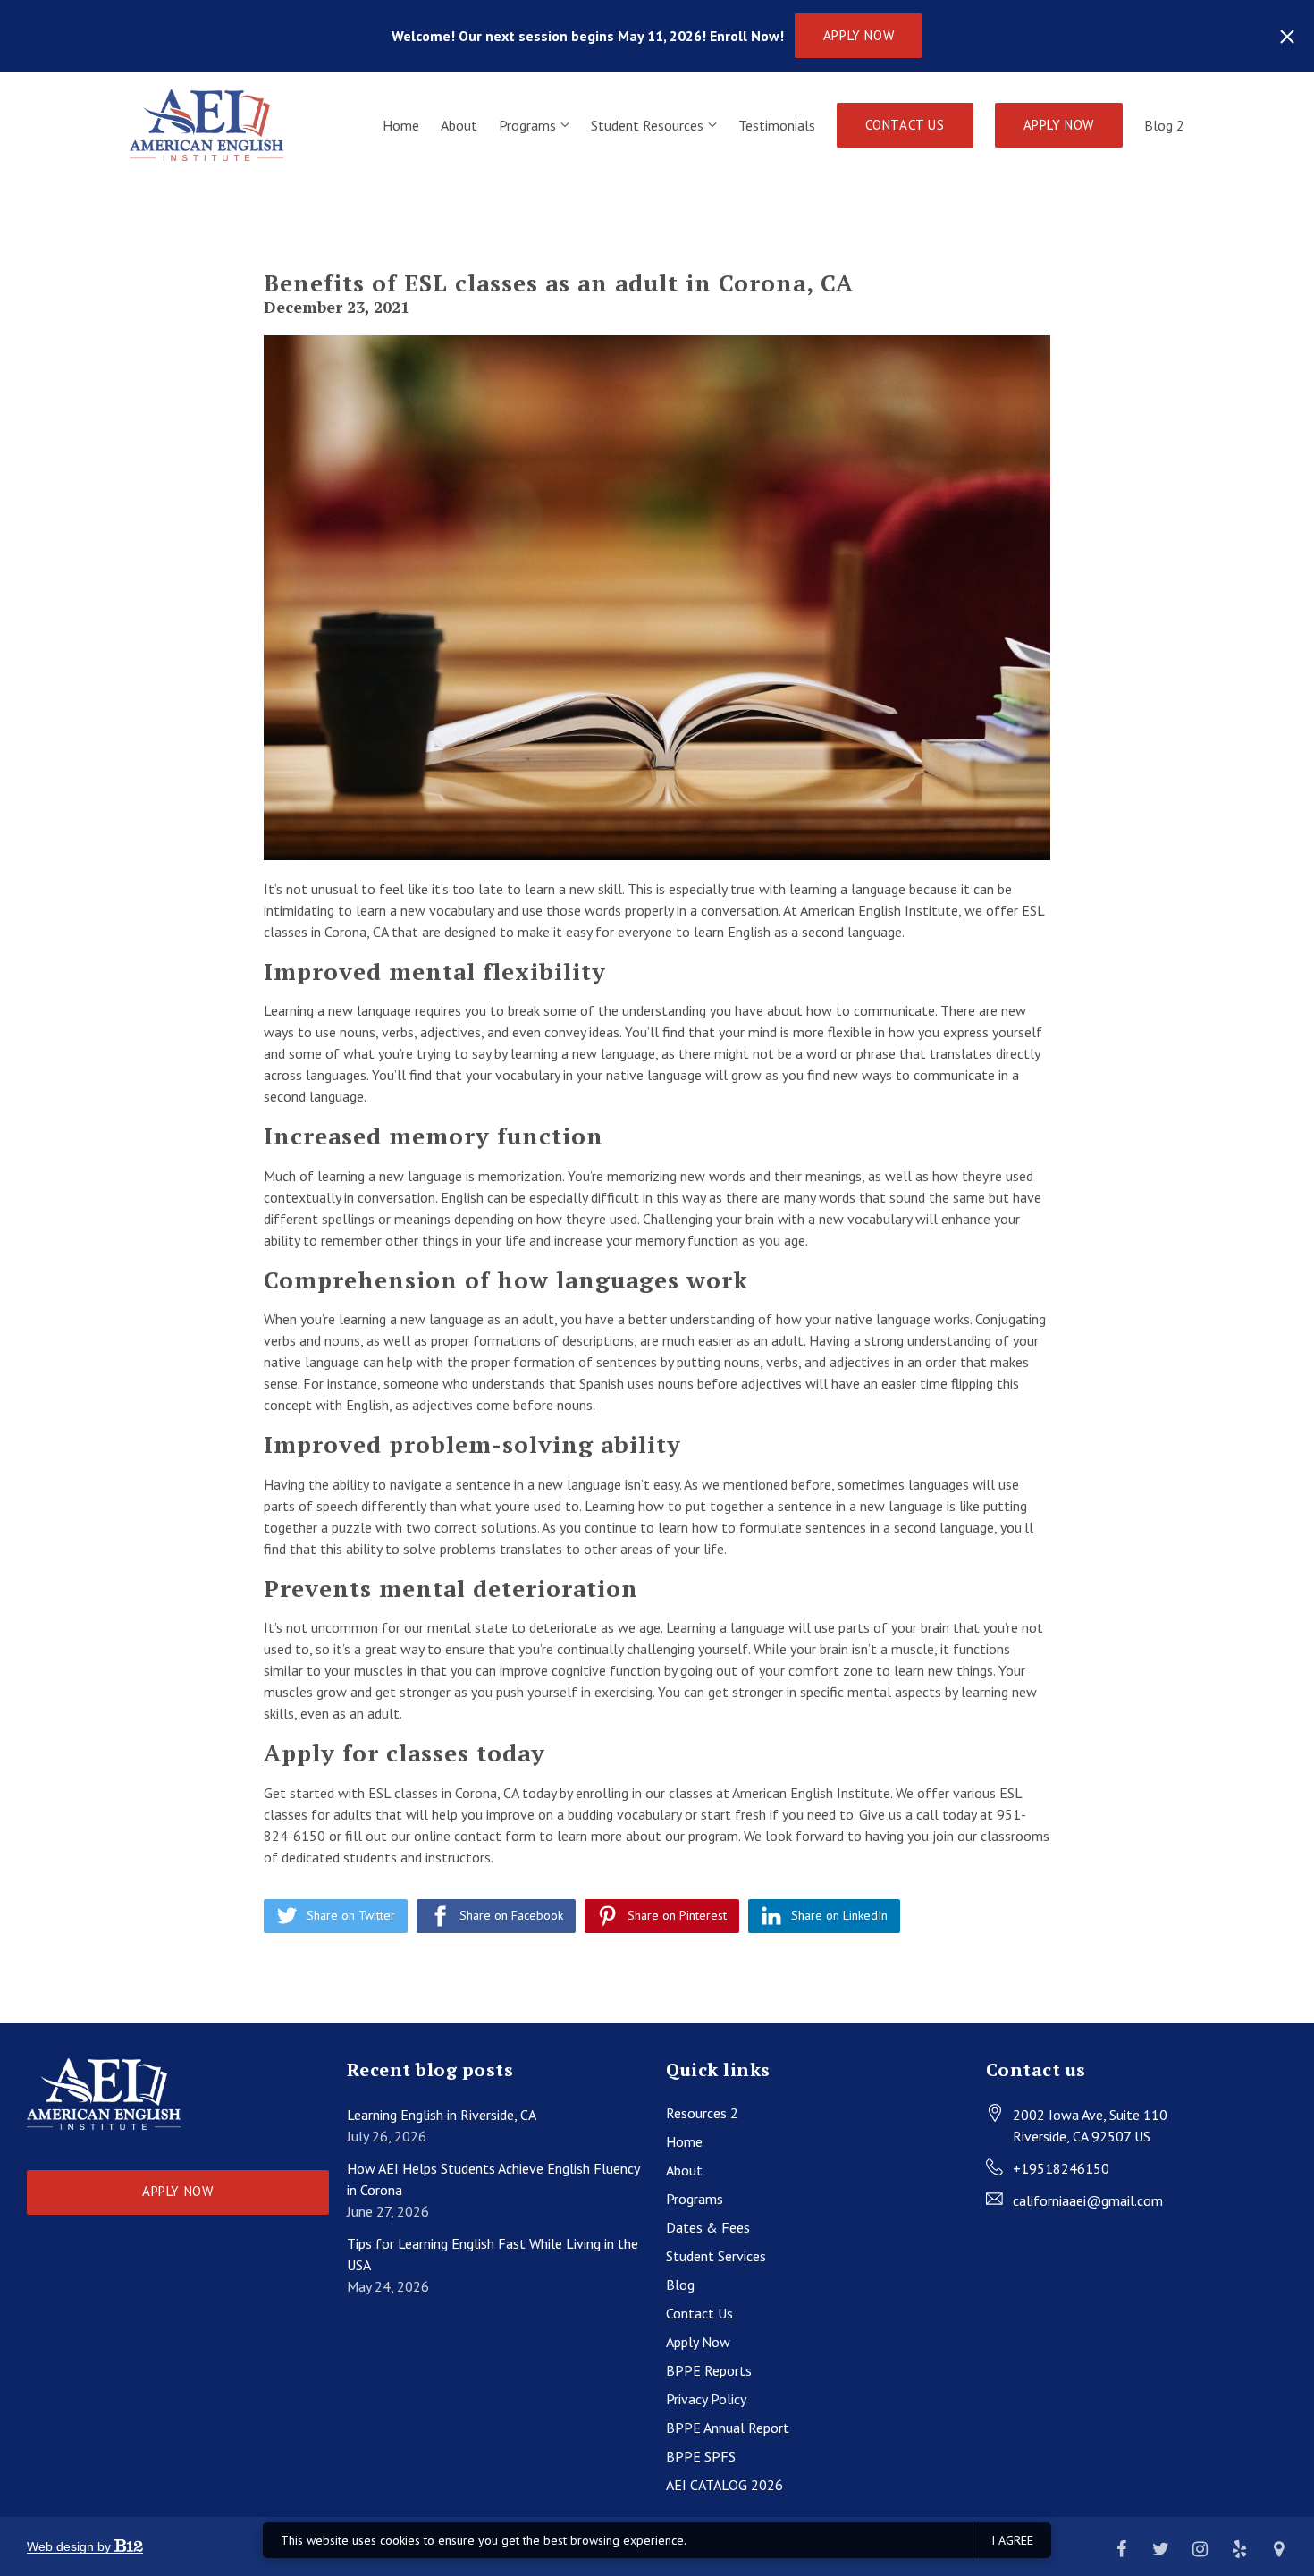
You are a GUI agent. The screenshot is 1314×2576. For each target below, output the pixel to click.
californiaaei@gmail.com (1088, 2200)
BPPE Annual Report (728, 2428)
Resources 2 (702, 2113)
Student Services (716, 2256)
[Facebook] (1121, 2549)
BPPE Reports (709, 2370)
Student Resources (647, 125)
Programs (527, 125)
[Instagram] (1200, 2549)
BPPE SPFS (701, 2456)
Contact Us (905, 125)
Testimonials (777, 125)
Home (401, 125)
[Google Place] (1278, 2549)
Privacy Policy (706, 2399)
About (459, 125)
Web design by (71, 2546)
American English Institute (879, 910)
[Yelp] (1239, 2549)
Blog (680, 2285)
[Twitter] (1160, 2549)
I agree (1012, 2540)
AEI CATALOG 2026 (724, 2485)
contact (478, 1836)
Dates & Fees (708, 2227)
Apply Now (859, 35)
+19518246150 (1061, 2168)
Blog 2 (1164, 125)
